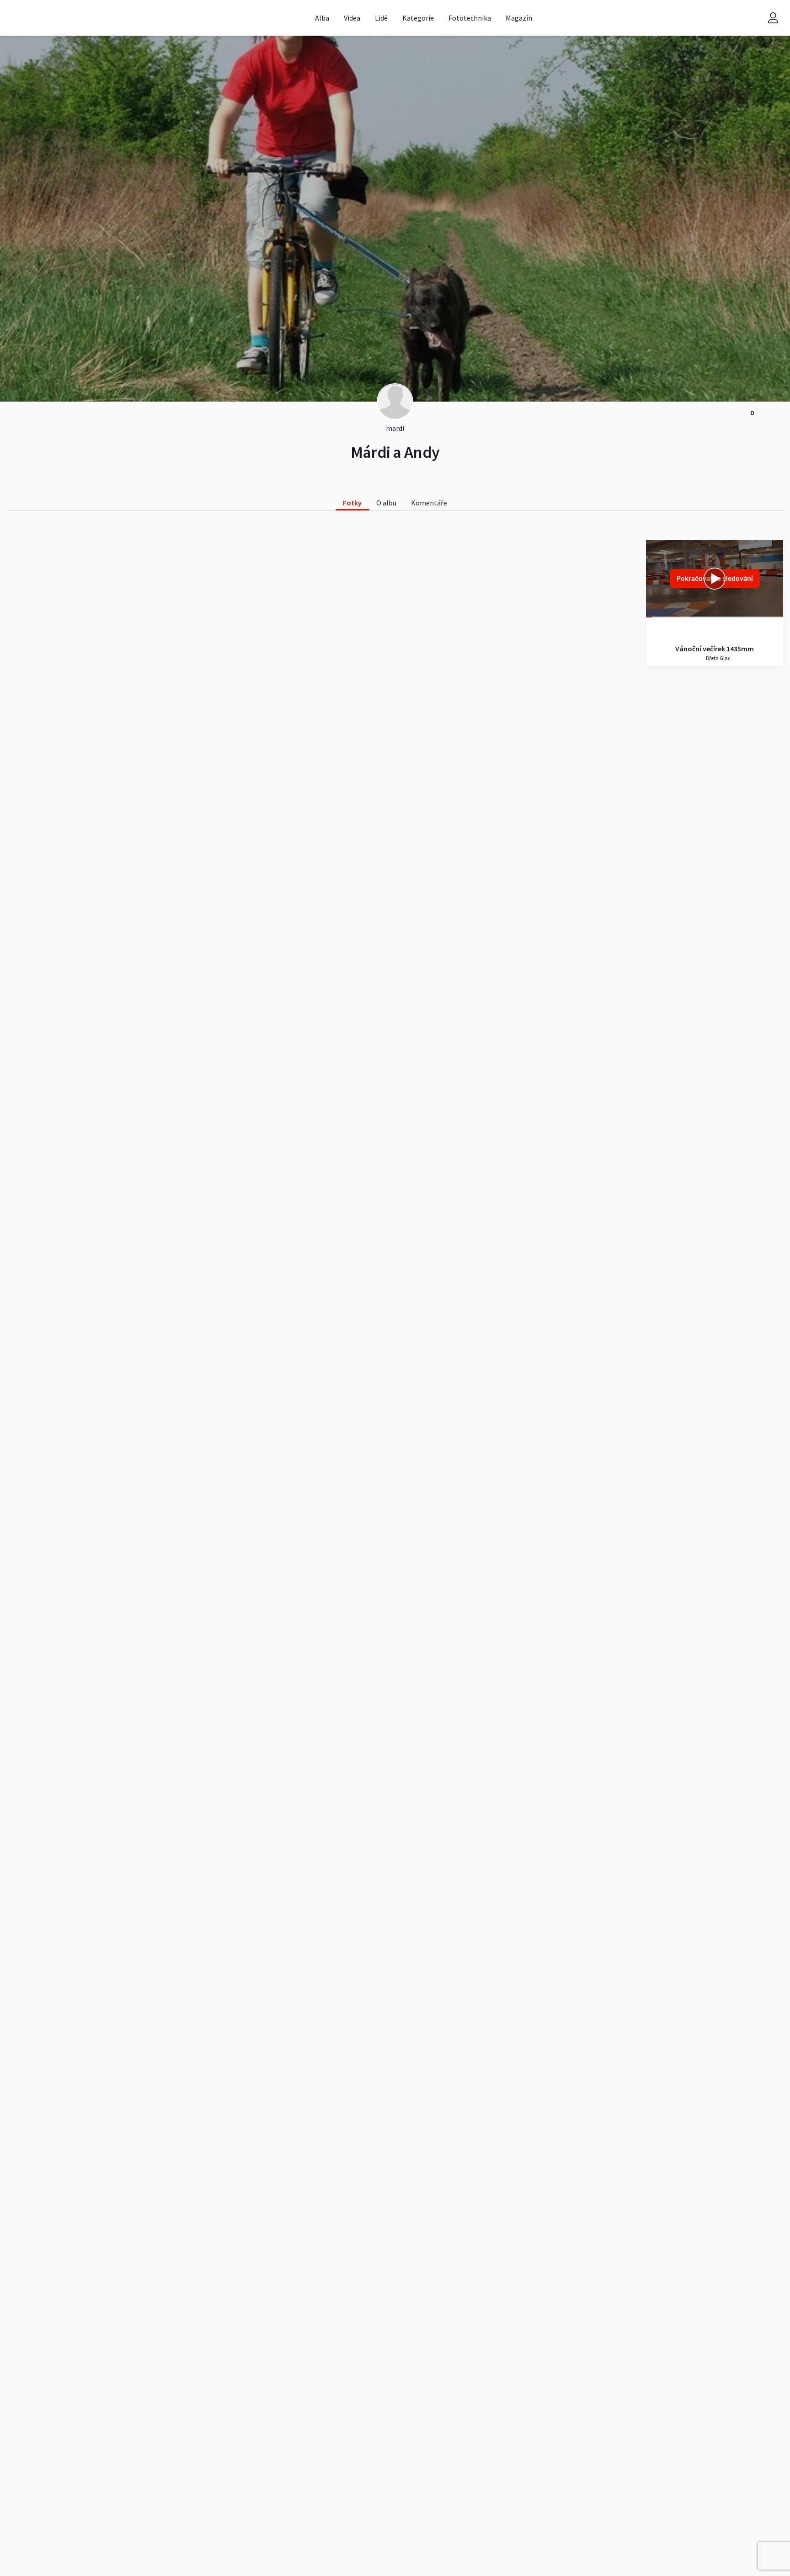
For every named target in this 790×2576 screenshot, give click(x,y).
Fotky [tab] (352, 503)
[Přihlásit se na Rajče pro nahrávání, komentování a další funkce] (773, 18)
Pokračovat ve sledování (715, 578)
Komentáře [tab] (429, 503)
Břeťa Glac (718, 658)
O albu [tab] (386, 503)
